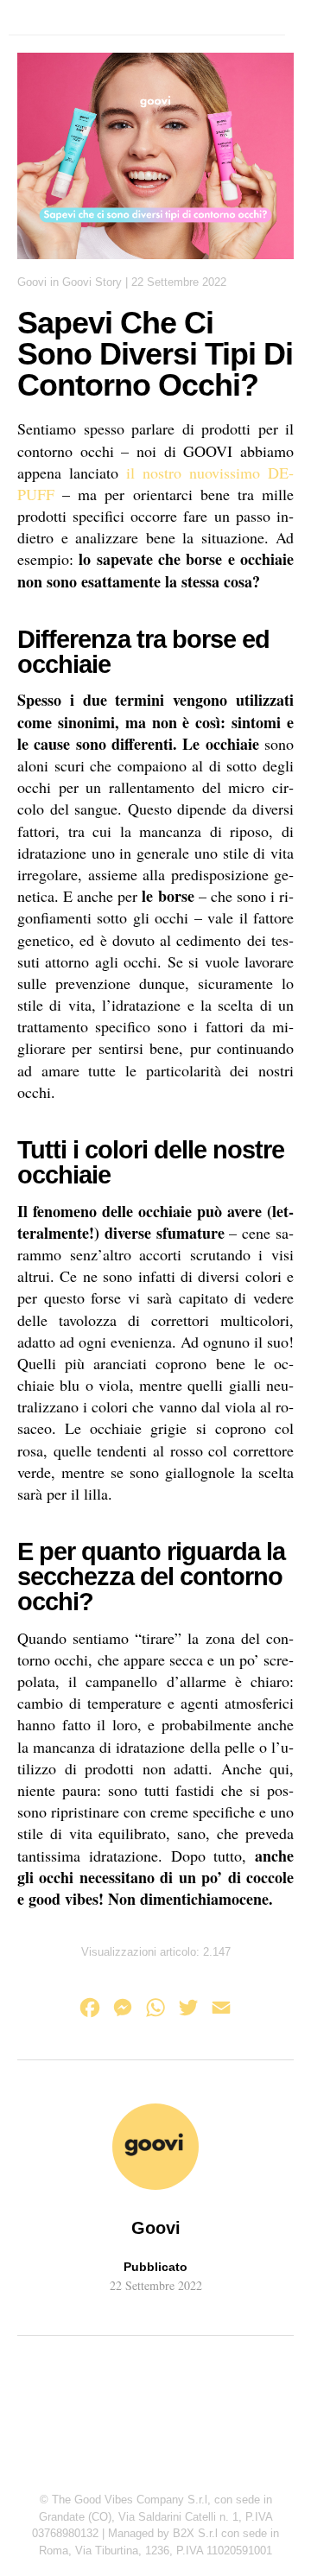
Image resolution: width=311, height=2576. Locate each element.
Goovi (32, 282)
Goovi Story (92, 282)
